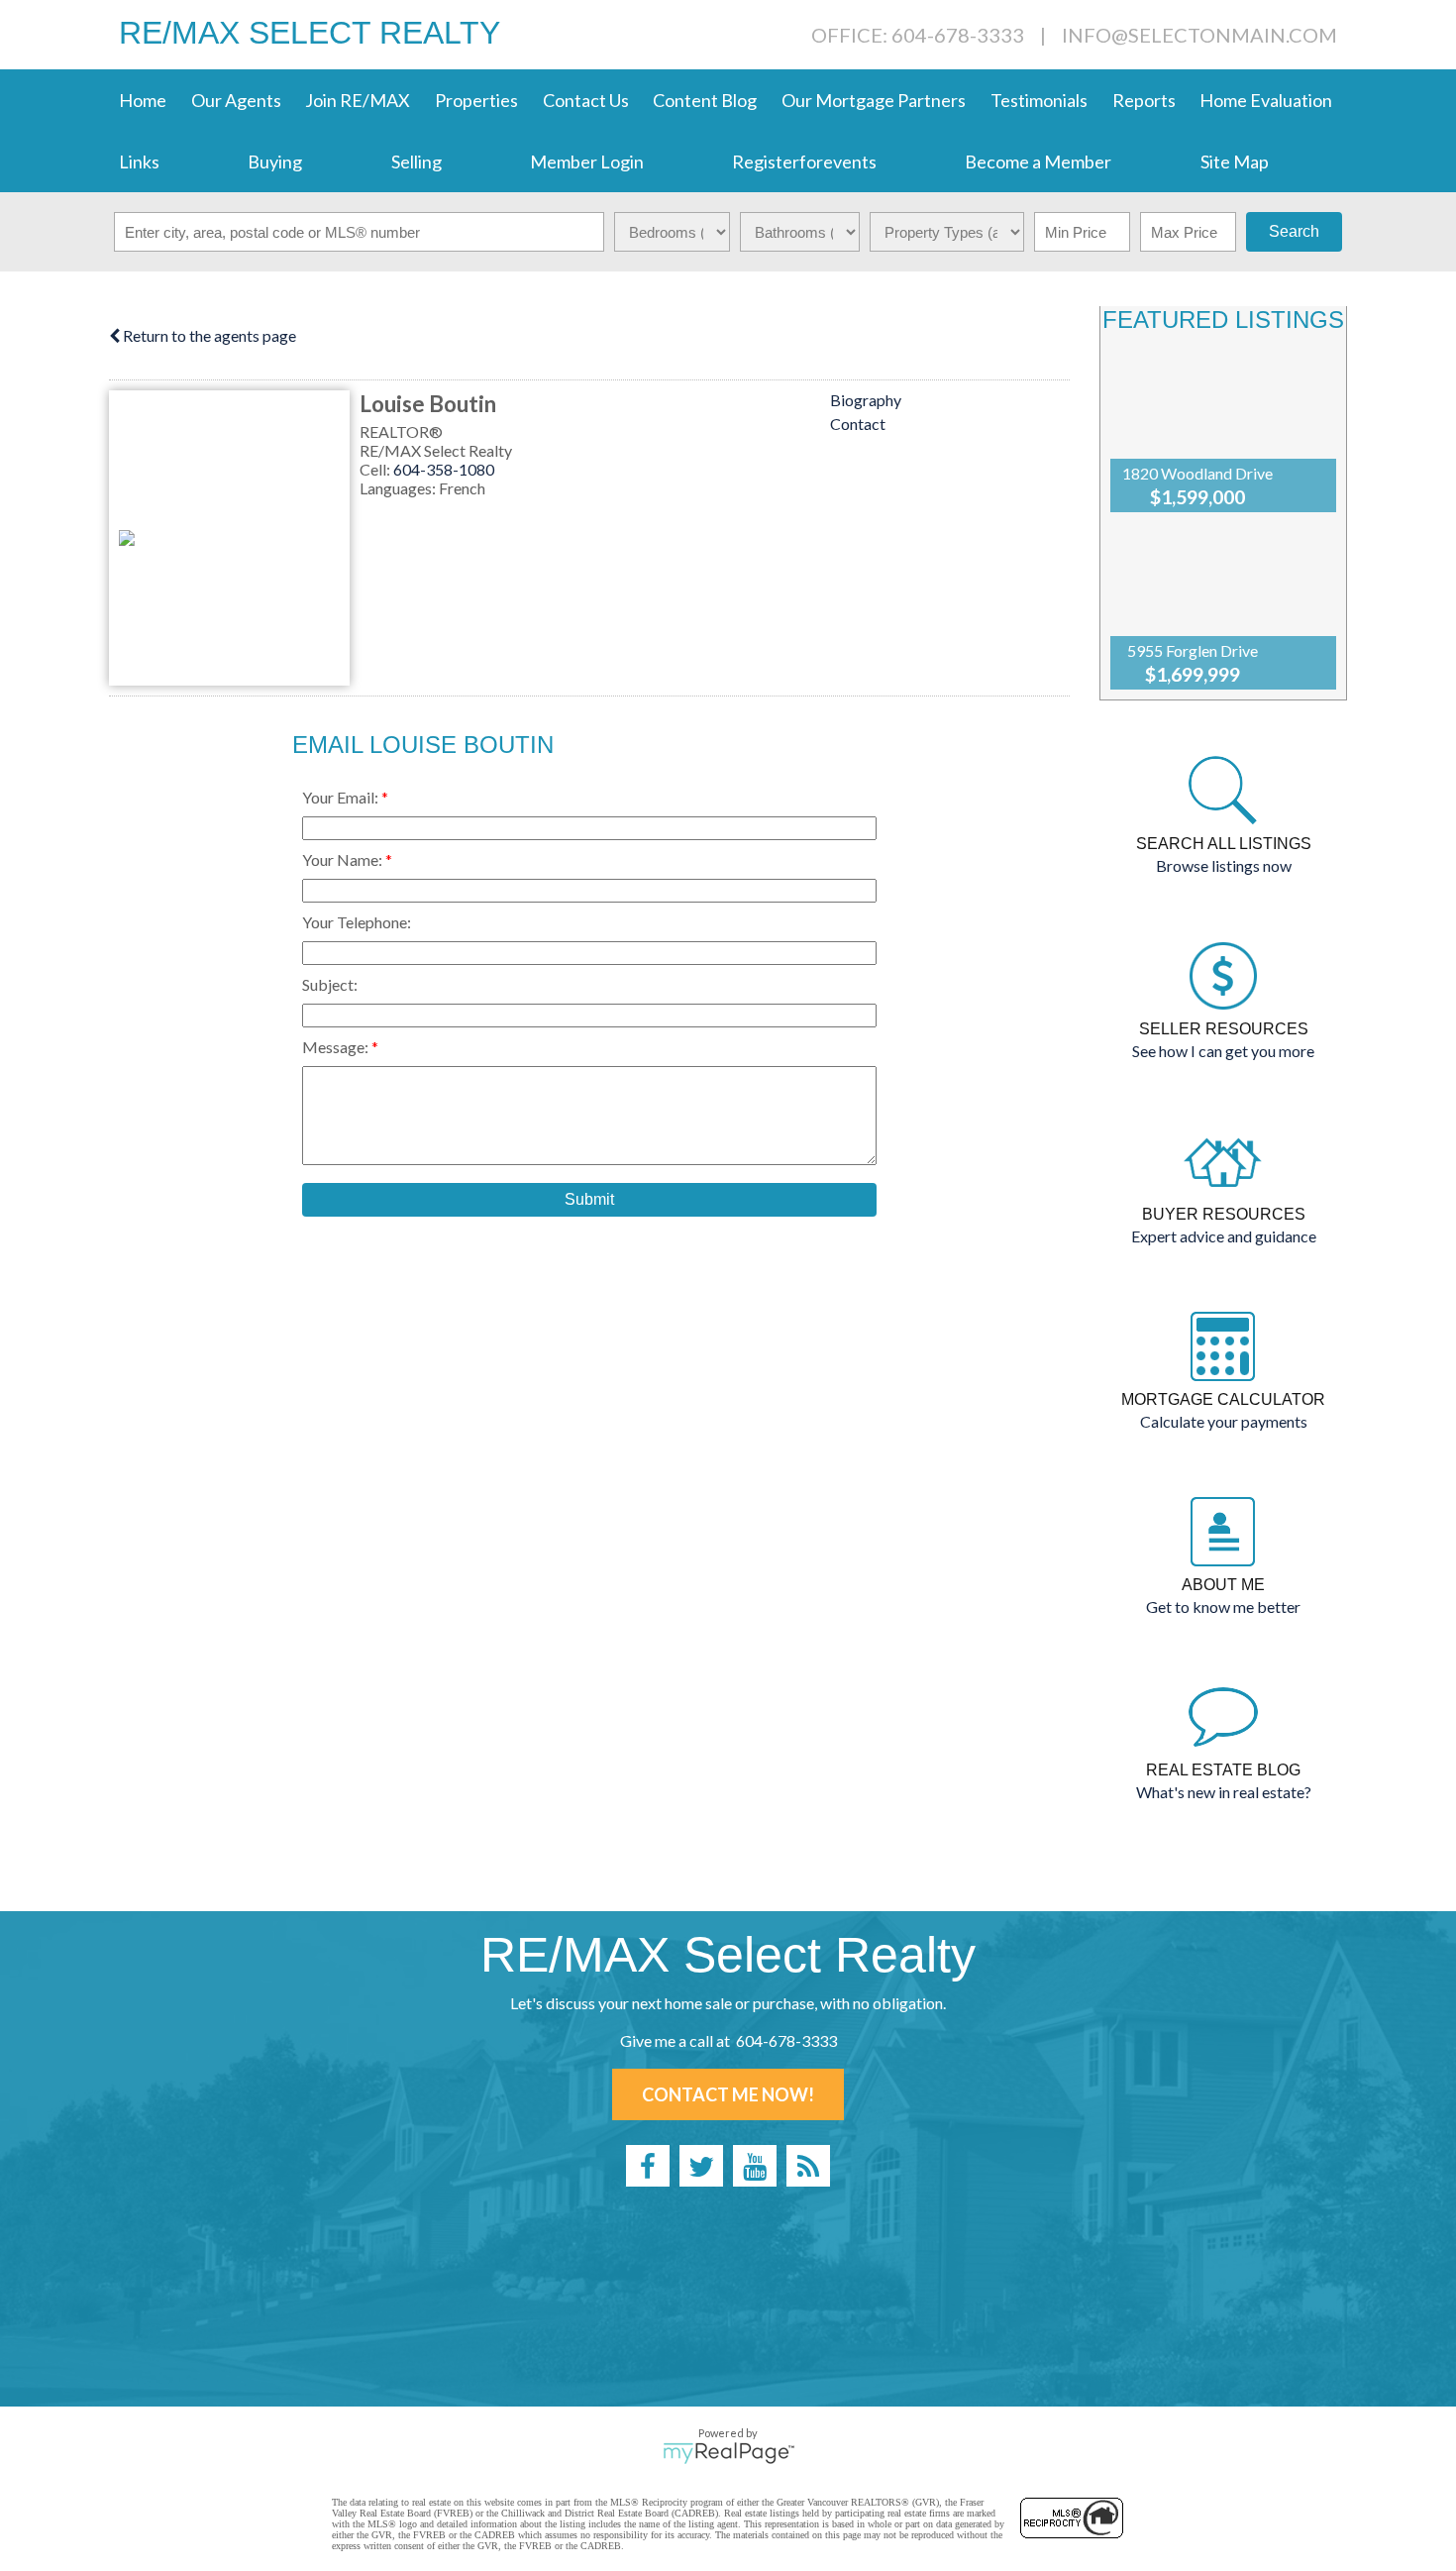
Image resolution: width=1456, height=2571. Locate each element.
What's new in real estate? (1224, 1792)
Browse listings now (1224, 865)
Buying (275, 161)
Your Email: (342, 797)
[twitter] (701, 2166)
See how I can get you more (1223, 1051)
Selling (416, 161)
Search (1294, 231)
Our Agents (236, 100)
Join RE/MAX (358, 100)
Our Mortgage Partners (874, 100)
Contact (858, 424)
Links (139, 161)
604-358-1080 (444, 469)
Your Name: (344, 859)
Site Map (1235, 161)
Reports (1144, 100)
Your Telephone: (357, 922)
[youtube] (755, 2166)
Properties (476, 100)
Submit (589, 1199)
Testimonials (1039, 100)
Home (143, 100)
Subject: (330, 984)
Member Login (587, 161)
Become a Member (1038, 161)
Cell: (376, 469)
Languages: (399, 488)
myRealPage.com (728, 2453)
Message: (337, 1047)
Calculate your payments (1224, 1421)
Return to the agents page (208, 335)
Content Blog (705, 100)
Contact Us (586, 100)
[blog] (808, 2166)
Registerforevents (804, 161)
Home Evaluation (1266, 100)
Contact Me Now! (728, 2094)
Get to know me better (1223, 1607)
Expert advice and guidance (1224, 1236)
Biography (866, 400)
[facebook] (648, 2166)
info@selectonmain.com (1199, 35)
